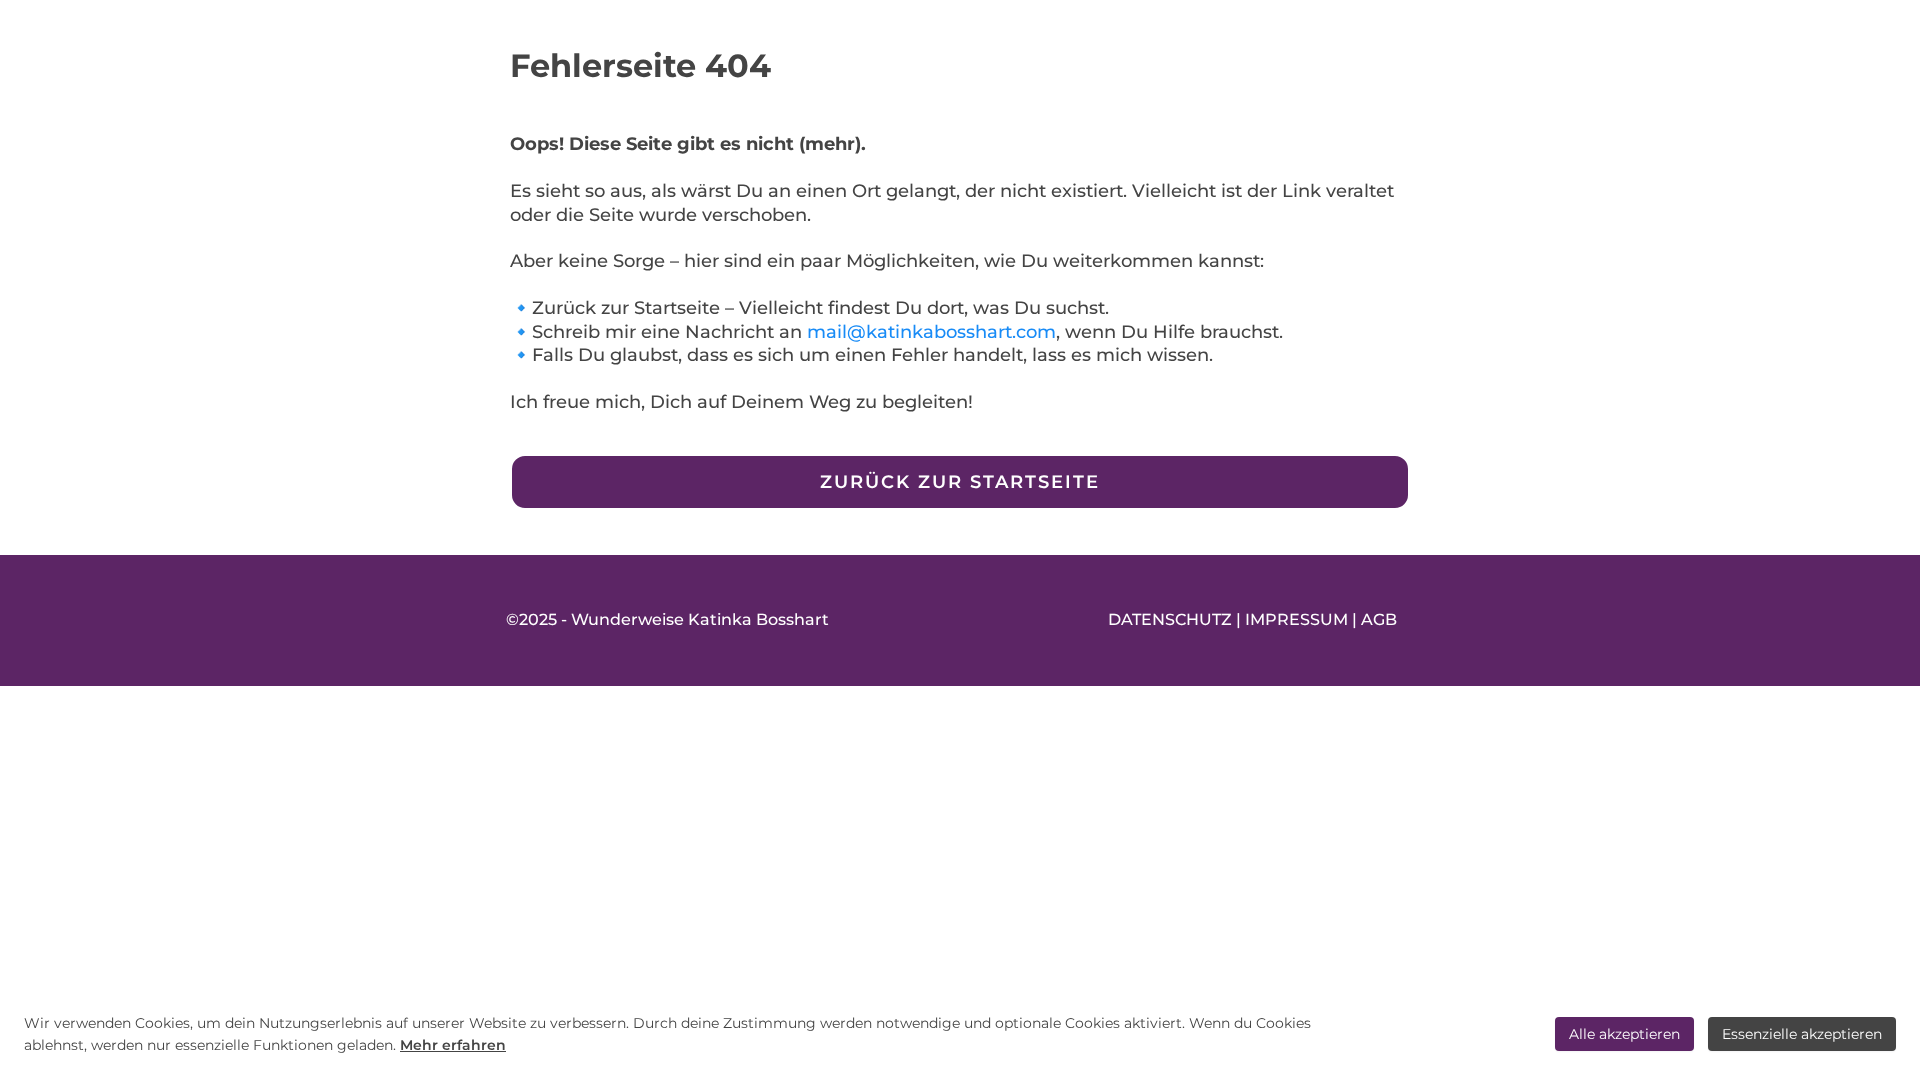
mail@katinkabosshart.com (931, 332)
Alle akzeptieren (1624, 1034)
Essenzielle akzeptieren (1802, 1034)
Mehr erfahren (453, 1045)
